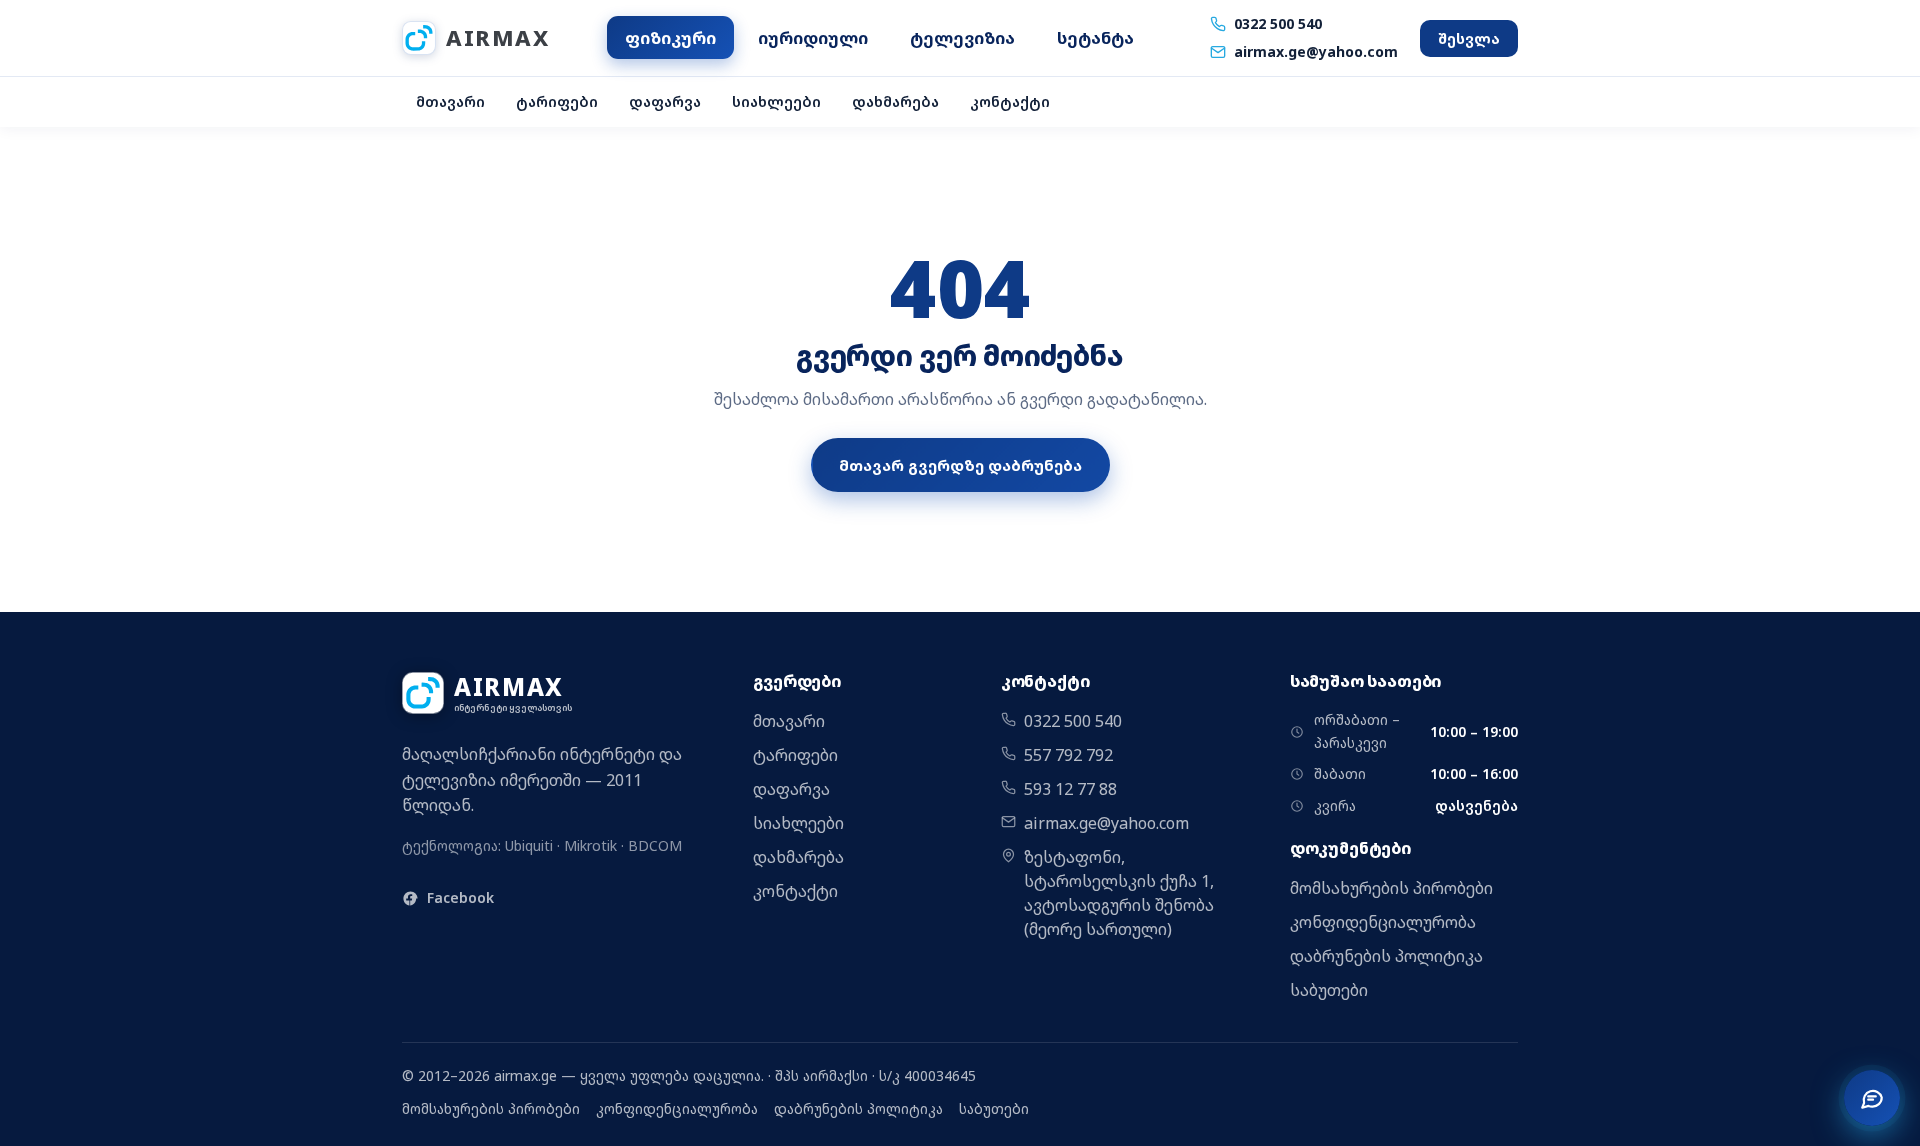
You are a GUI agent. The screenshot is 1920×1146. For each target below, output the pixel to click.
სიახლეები (776, 101)
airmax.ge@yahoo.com (1316, 51)
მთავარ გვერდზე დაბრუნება (960, 465)
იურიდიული (813, 37)
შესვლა (1469, 38)
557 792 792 (1068, 755)
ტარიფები (557, 101)
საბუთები (1329, 990)
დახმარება (895, 101)
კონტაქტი (1010, 101)
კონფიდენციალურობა (1383, 922)
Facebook (460, 897)
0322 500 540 (1278, 23)
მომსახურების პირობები (1391, 888)
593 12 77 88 (1070, 789)
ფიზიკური (670, 37)
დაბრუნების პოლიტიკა (1386, 956)
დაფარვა (665, 101)
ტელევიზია (962, 37)
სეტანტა (1095, 37)
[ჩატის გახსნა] (1872, 1098)
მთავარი (450, 101)
